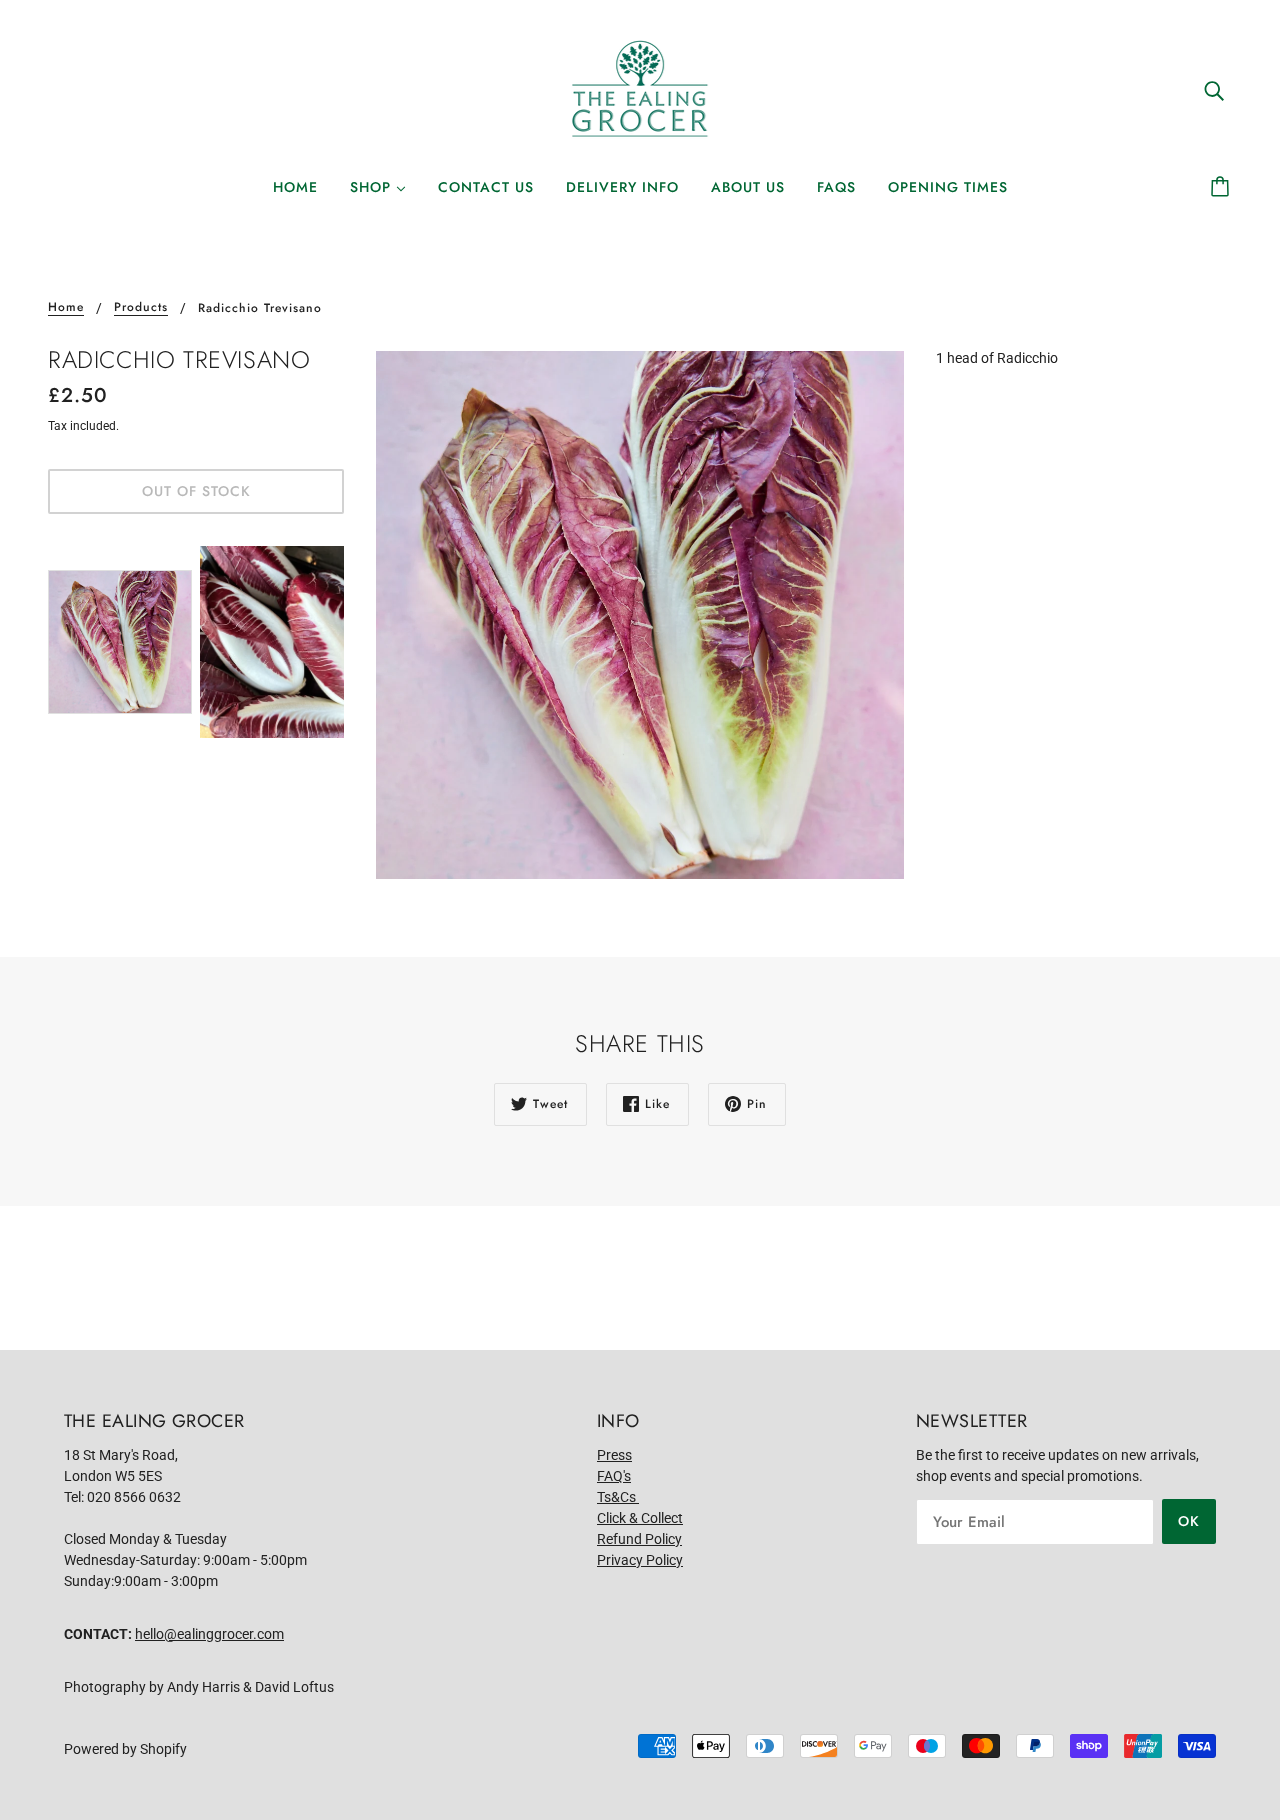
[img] (1214, 89)
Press (614, 1455)
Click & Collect (640, 1518)
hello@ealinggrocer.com (209, 1634)
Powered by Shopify (125, 1749)
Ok (1189, 1521)
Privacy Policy (640, 1560)
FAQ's (614, 1476)
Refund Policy (639, 1539)
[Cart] (1223, 187)
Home (66, 308)
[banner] (640, 89)
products (141, 308)
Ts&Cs (618, 1497)
